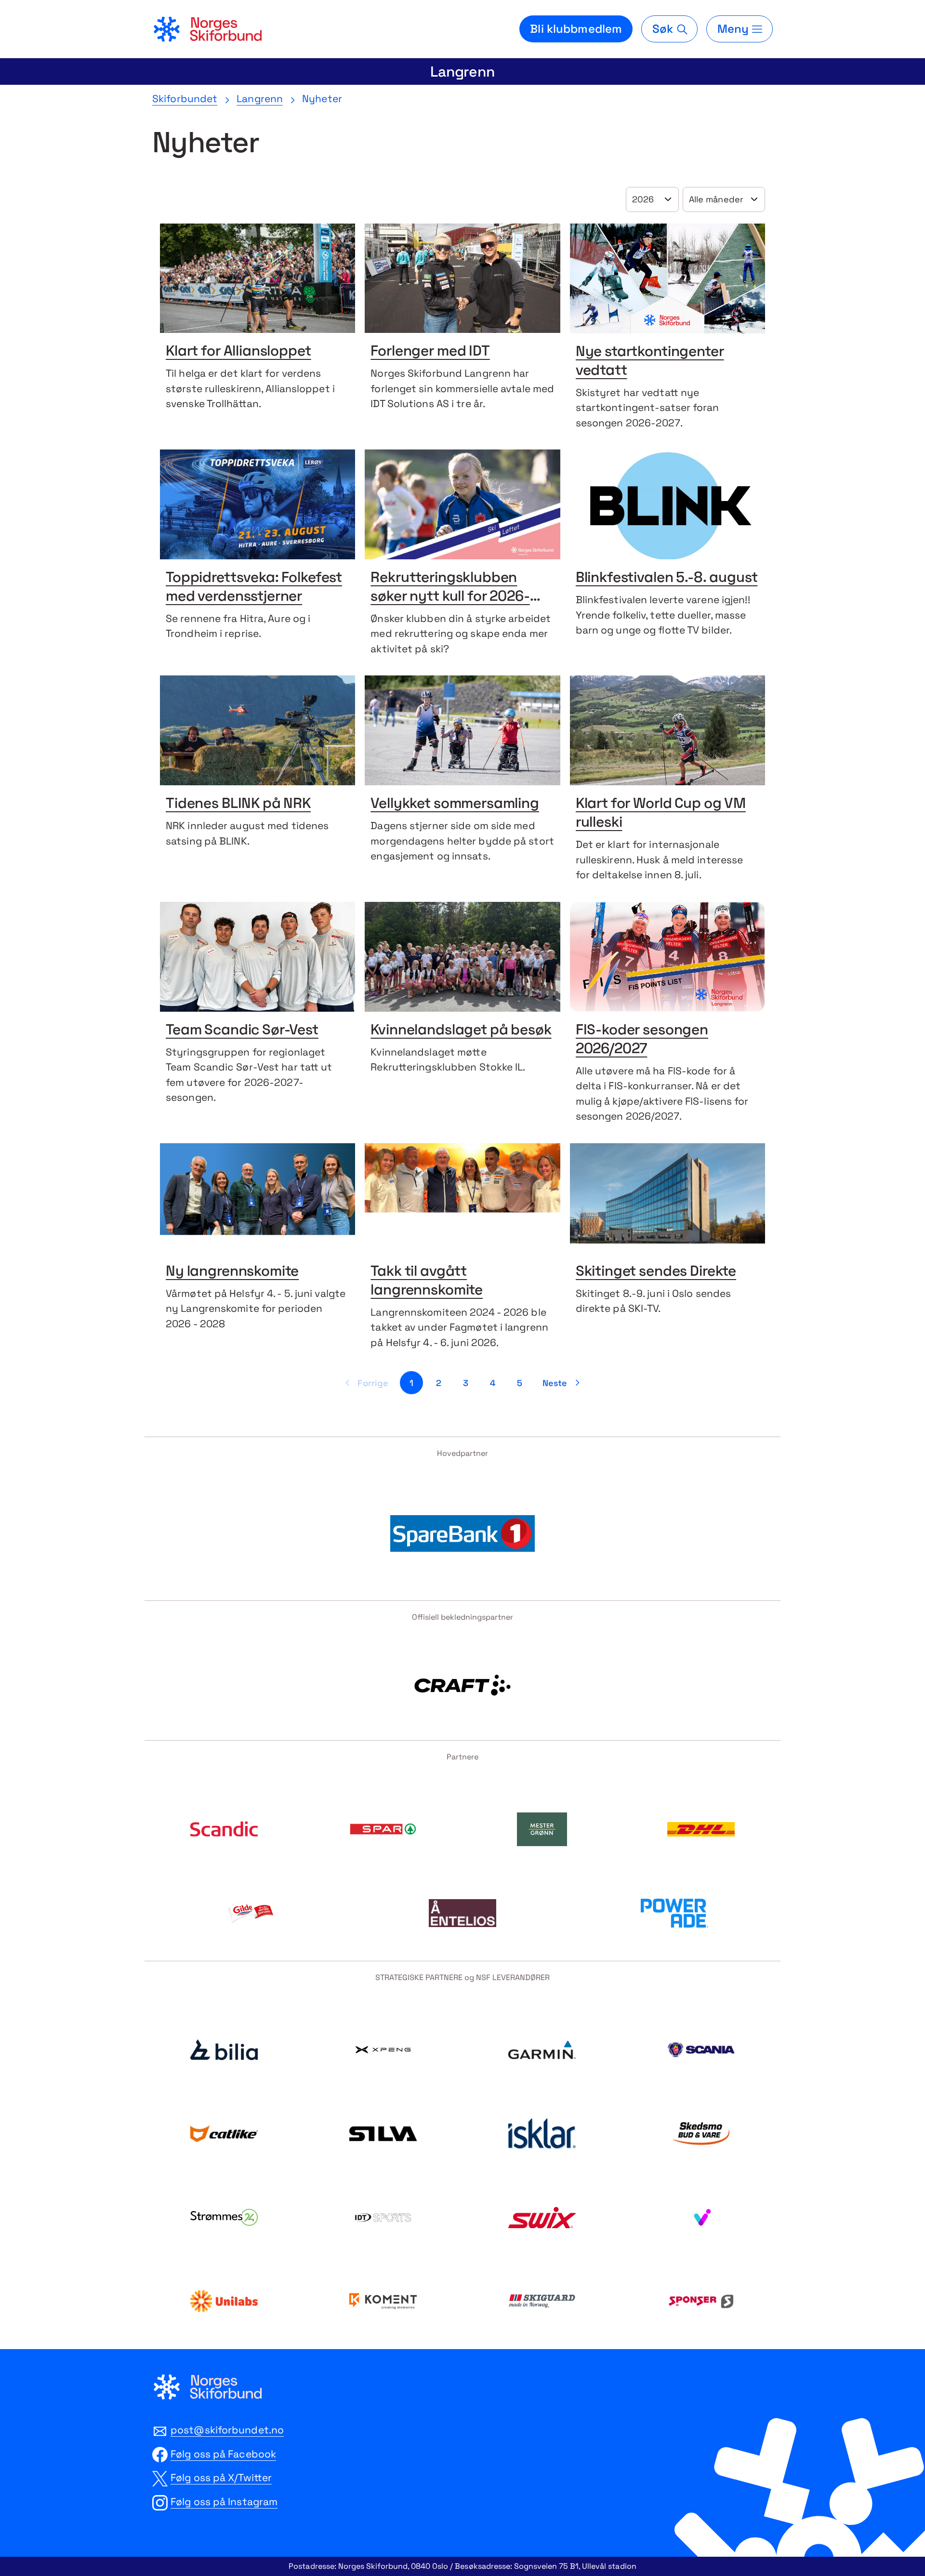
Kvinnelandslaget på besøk (461, 1031)
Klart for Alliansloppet (238, 352)
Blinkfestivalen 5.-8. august (667, 578)
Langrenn (462, 72)
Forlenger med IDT (430, 352)
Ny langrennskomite (232, 1272)
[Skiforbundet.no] (207, 29)
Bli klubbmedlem (576, 29)
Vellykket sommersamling (455, 804)
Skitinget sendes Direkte (656, 1272)
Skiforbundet (185, 99)
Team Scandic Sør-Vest (242, 1031)
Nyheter (322, 99)
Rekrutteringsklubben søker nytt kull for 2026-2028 (450, 597)
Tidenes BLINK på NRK (238, 804)
